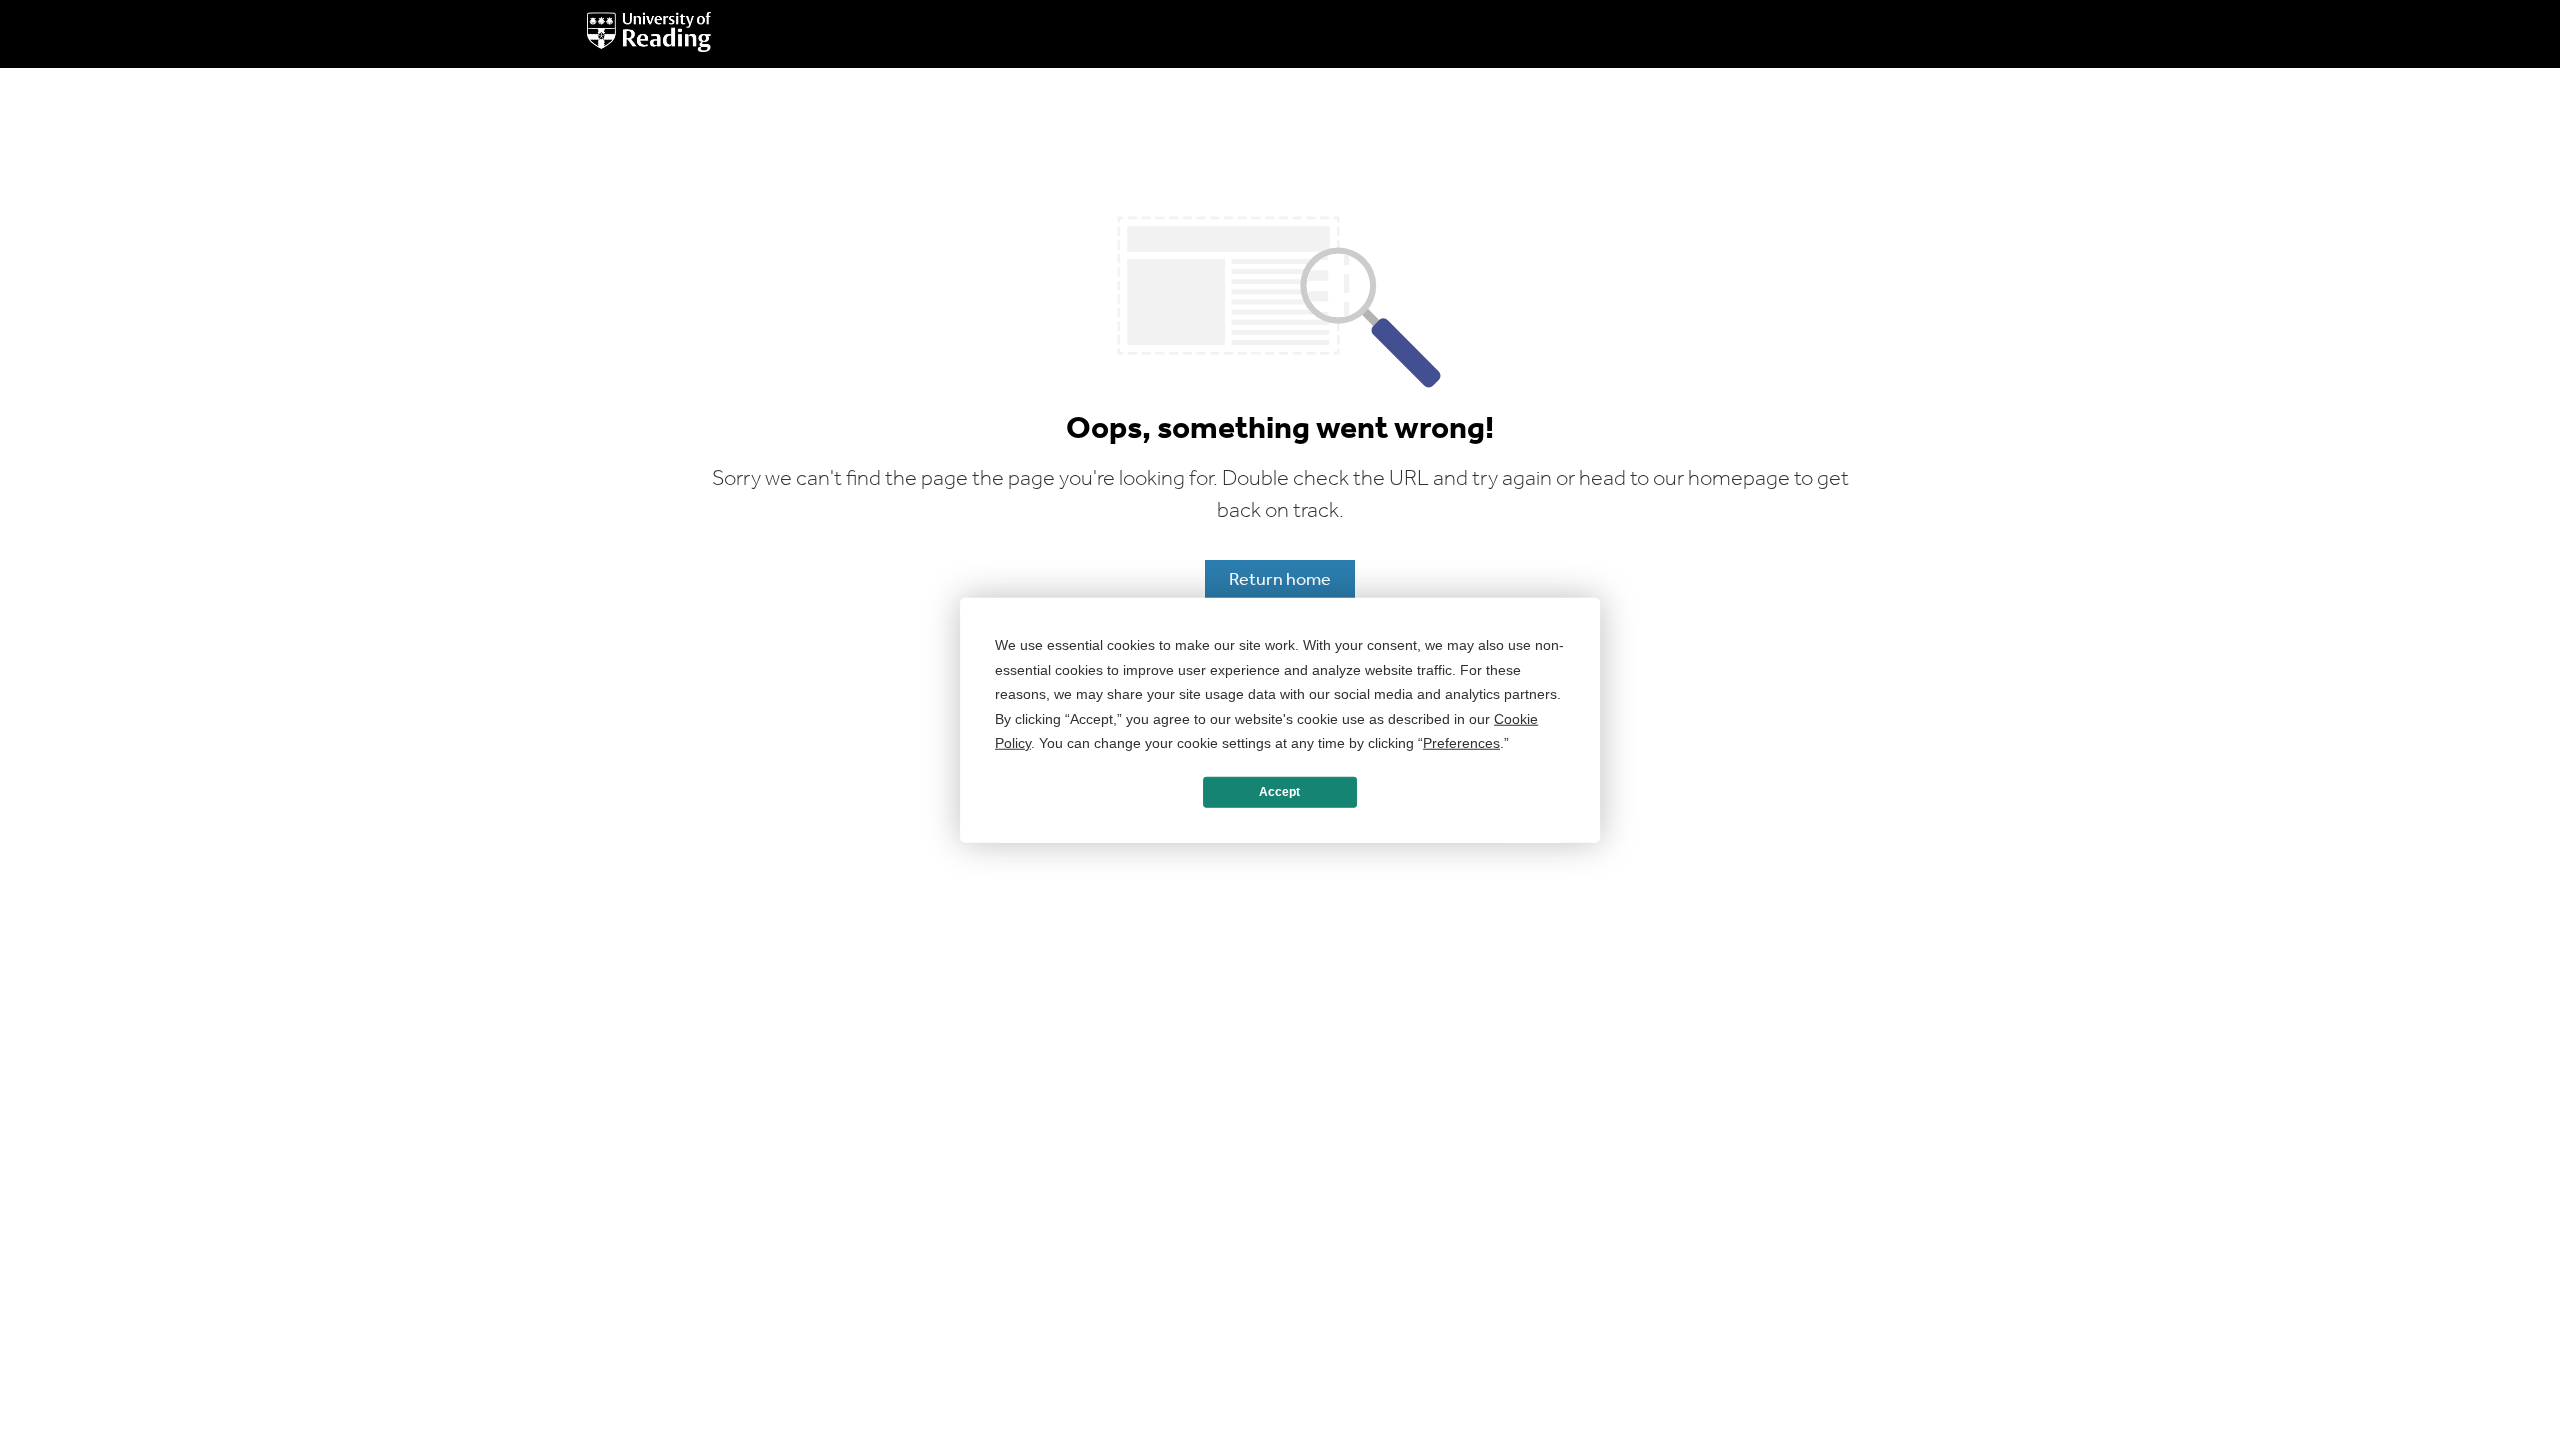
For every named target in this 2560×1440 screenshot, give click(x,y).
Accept (1279, 792)
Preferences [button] (1461, 743)
